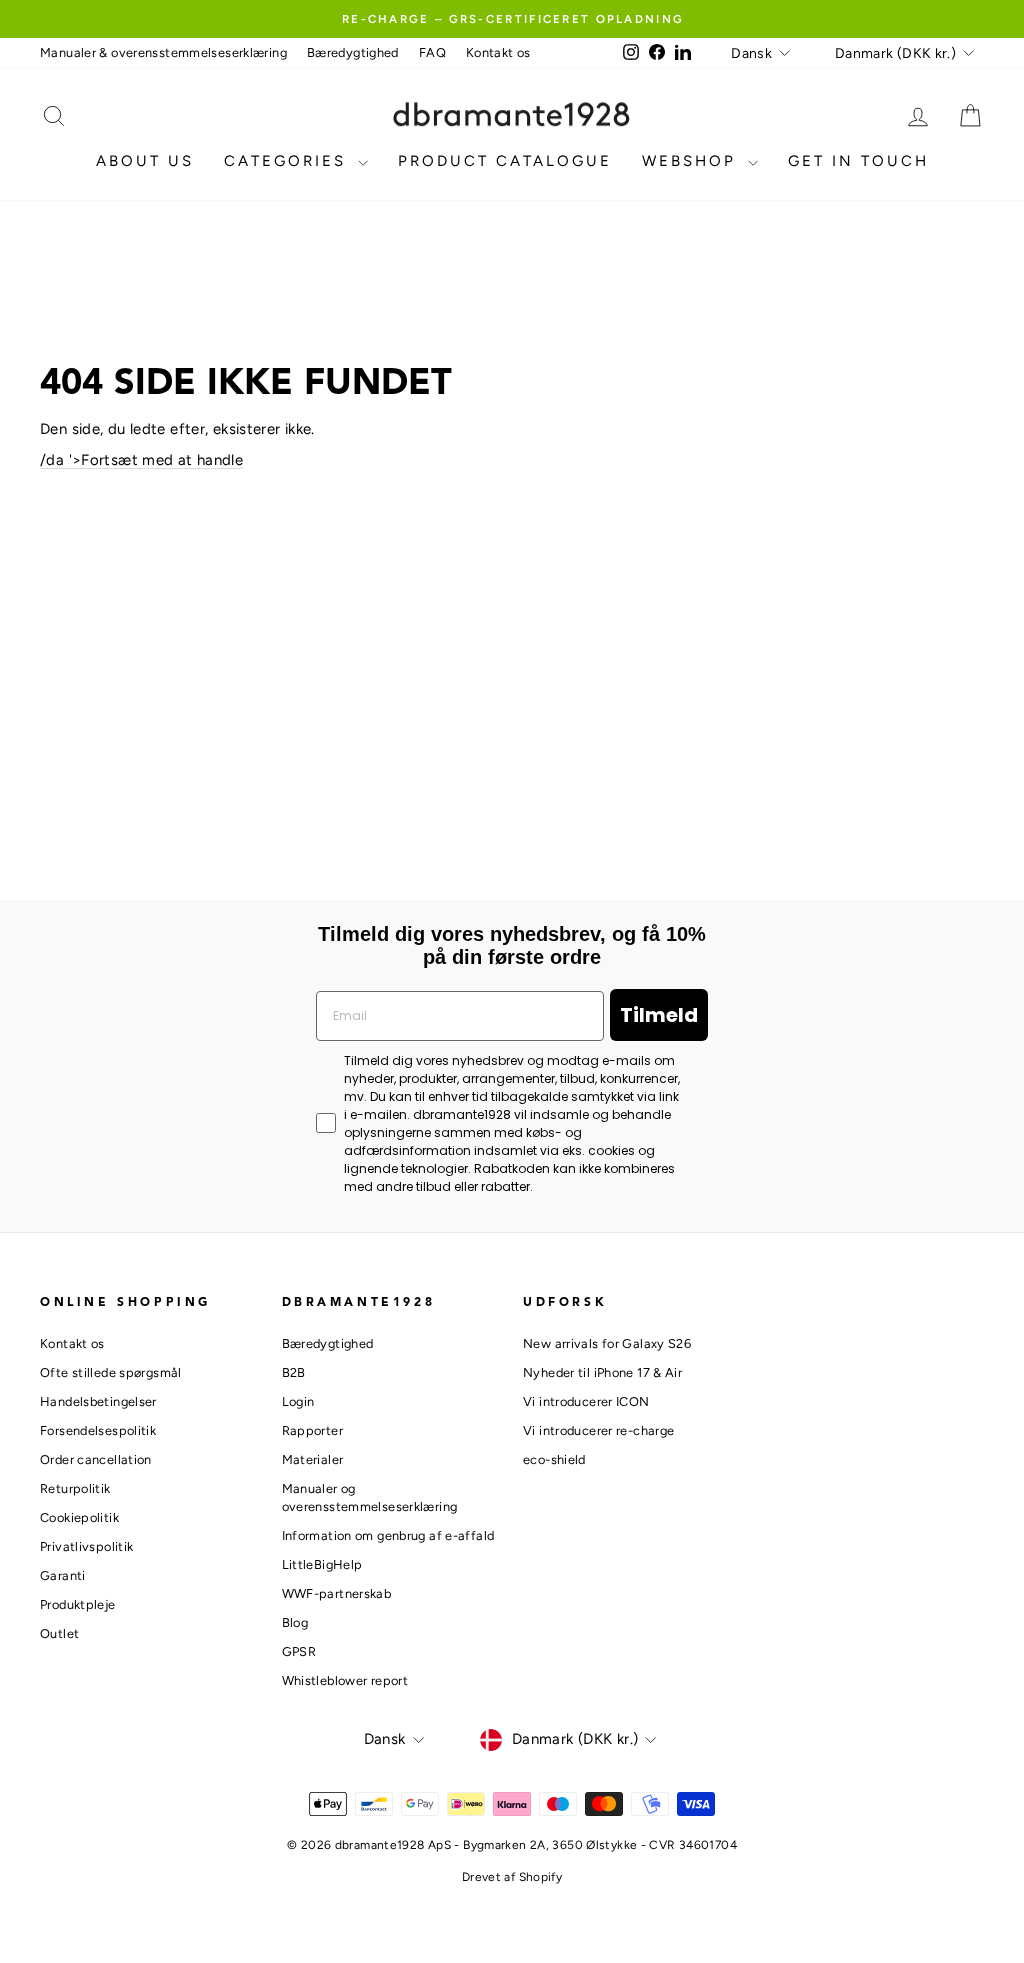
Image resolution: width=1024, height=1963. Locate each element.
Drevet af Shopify (512, 1877)
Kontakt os (498, 52)
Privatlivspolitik (86, 1546)
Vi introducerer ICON (586, 1401)
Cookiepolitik (79, 1517)
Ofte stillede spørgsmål (111, 1372)
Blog (295, 1622)
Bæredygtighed (353, 52)
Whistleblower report (345, 1680)
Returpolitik (75, 1488)
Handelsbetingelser (98, 1401)
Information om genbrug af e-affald (388, 1535)
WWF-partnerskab (337, 1593)
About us (145, 161)
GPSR (299, 1651)
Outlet (59, 1633)
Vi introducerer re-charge (598, 1430)
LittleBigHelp (322, 1564)
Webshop (692, 161)
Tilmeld (659, 1015)
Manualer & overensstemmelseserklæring (163, 52)
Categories (288, 161)
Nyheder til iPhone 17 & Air (602, 1372)
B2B (294, 1372)
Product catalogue (505, 161)
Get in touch (858, 161)
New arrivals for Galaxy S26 (607, 1343)
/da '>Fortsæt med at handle (141, 460)
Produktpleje (78, 1604)
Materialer (313, 1459)
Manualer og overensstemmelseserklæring (370, 1497)
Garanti (63, 1575)
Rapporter (312, 1430)
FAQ (432, 52)
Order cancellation (96, 1459)
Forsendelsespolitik (98, 1430)
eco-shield (554, 1459)
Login (298, 1401)
